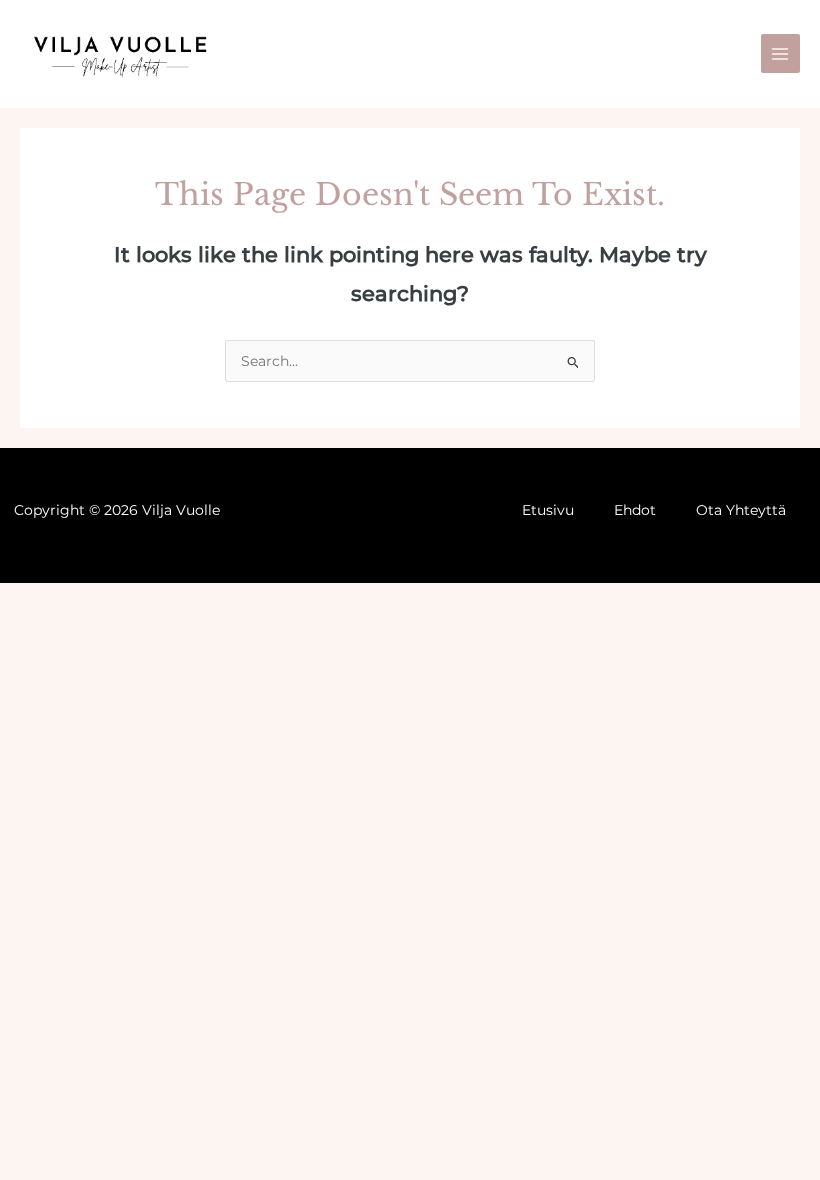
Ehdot (635, 510)
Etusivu (548, 510)
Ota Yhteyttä (741, 510)
